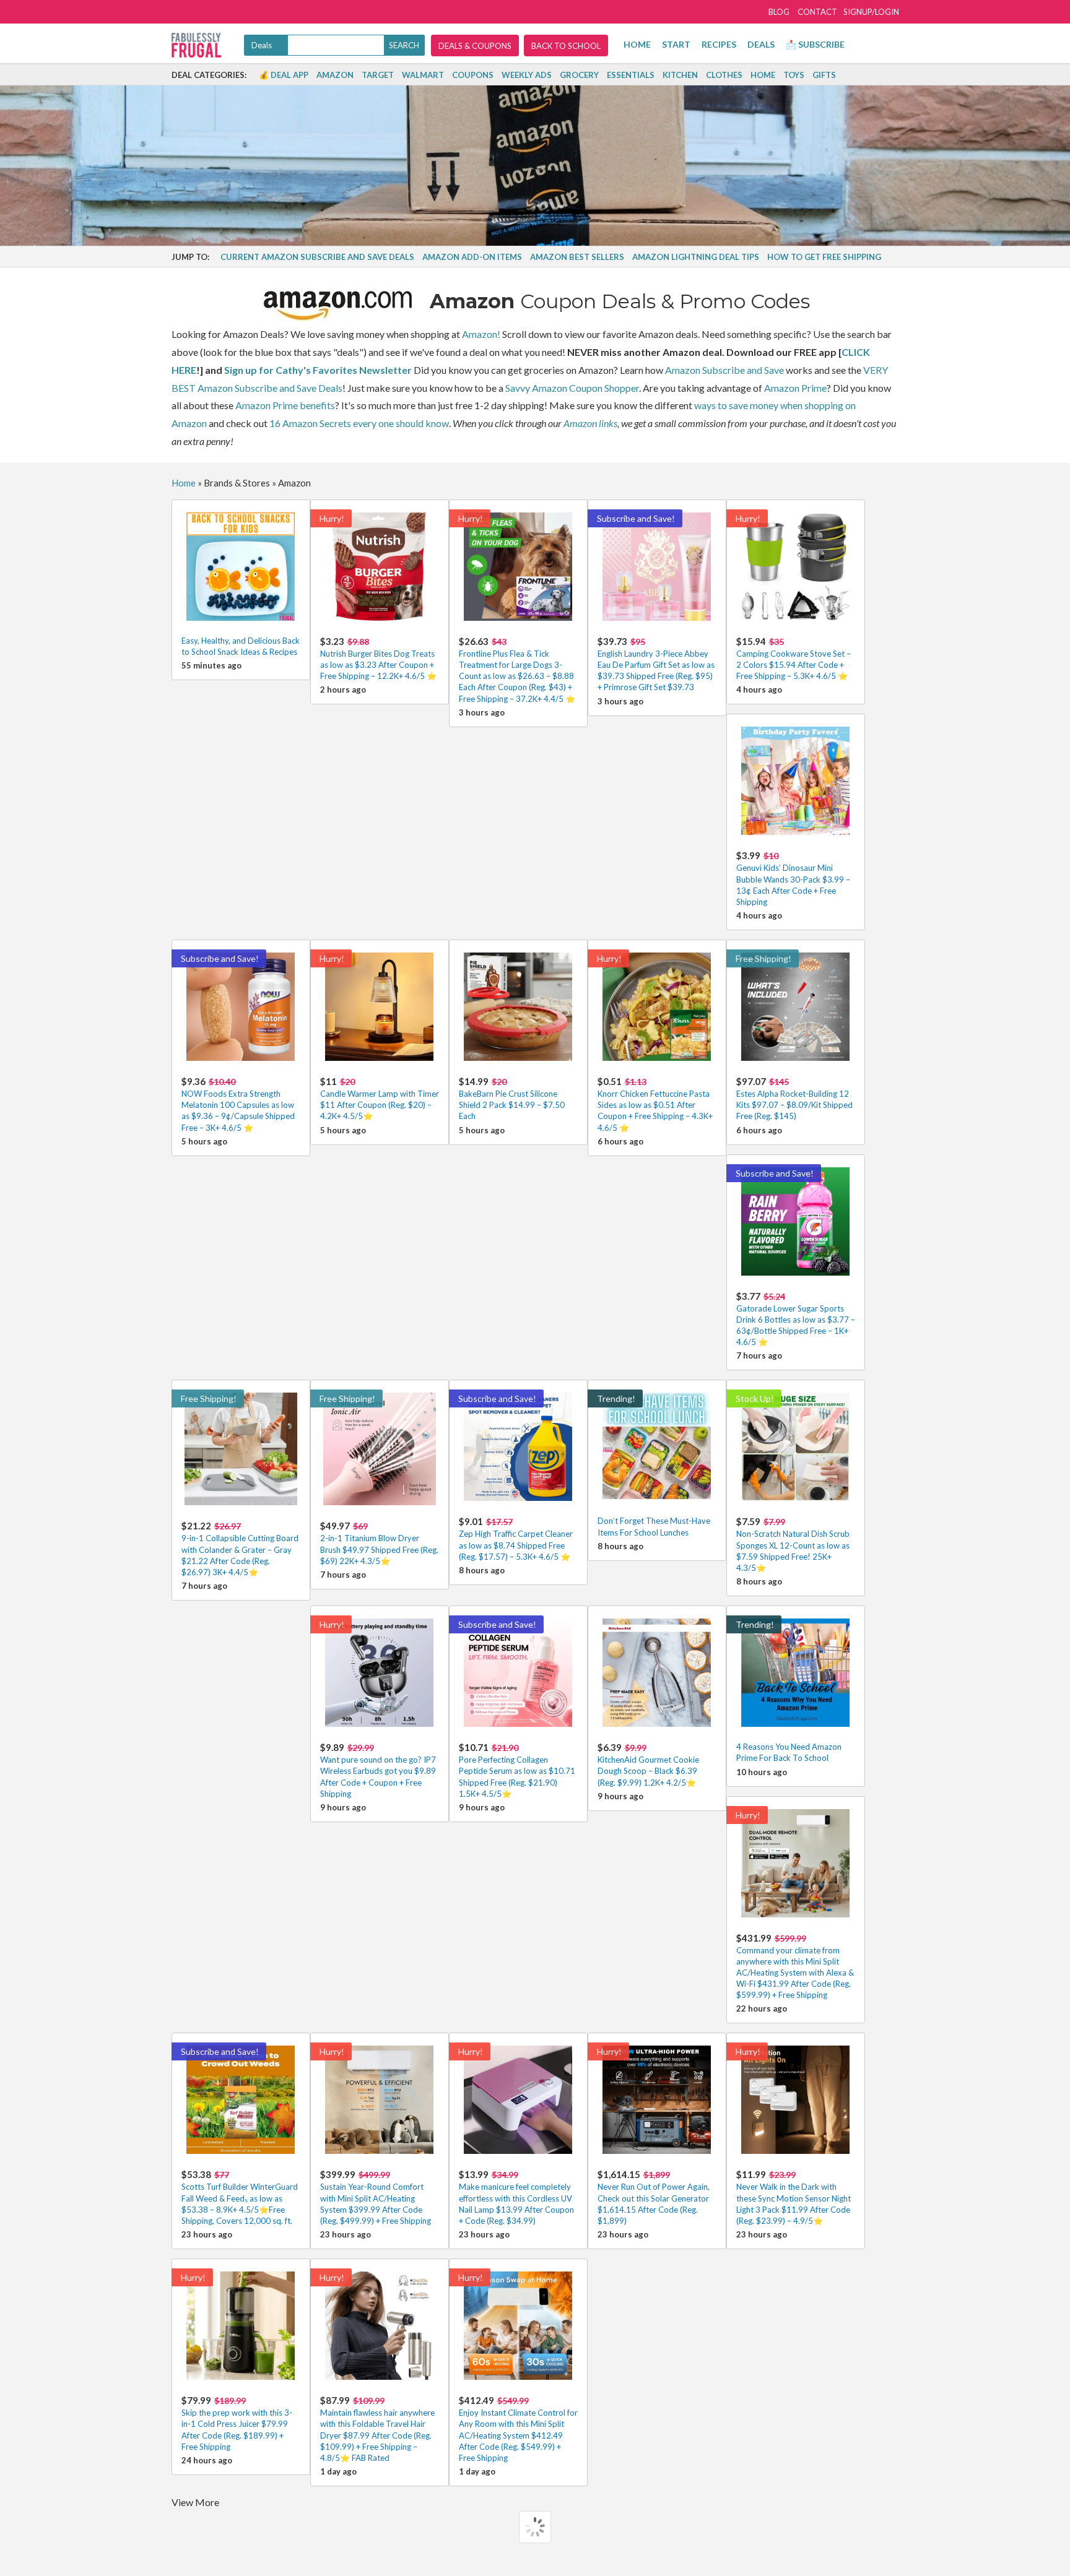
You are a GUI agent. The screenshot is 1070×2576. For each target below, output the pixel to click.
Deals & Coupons (475, 46)
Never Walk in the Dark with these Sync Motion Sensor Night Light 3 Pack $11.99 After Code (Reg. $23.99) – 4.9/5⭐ (794, 2197)
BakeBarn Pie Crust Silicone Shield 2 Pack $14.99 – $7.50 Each (512, 1098)
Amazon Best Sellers (577, 257)
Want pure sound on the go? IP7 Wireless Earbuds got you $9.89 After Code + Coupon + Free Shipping (378, 1770)
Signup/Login (871, 12)
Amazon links (590, 423)
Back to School (566, 46)
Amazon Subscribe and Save (724, 370)
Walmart (423, 75)
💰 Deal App (284, 75)
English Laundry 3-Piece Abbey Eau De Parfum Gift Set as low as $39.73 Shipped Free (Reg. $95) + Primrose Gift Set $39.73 (656, 664)
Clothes (724, 75)
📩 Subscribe (815, 44)
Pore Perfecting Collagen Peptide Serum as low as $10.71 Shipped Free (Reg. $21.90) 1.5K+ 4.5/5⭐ (517, 1770)
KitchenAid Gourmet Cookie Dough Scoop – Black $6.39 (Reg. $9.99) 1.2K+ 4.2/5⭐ (648, 1764)
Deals (761, 44)
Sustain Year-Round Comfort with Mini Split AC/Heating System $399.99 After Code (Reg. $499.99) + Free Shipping (376, 2197)
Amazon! (481, 334)
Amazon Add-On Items (472, 257)
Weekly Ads (527, 75)
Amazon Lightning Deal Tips (696, 257)
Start (676, 44)
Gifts (824, 75)
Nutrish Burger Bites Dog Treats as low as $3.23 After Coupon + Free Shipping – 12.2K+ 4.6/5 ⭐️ (378, 658)
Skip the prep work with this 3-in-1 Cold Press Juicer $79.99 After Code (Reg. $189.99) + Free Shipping (237, 2423)
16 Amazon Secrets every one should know (359, 423)
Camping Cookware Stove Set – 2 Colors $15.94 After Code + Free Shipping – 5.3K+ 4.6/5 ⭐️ (794, 658)
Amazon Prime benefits (285, 405)
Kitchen (680, 75)
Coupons (473, 75)
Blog (779, 12)
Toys (794, 75)
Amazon (335, 75)
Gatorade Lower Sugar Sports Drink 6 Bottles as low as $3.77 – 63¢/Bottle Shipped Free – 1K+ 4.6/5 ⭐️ (796, 1319)
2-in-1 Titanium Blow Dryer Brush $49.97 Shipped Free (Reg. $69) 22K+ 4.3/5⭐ (379, 1543)
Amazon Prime (795, 388)
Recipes (719, 44)
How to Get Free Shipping (824, 257)
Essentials (631, 75)
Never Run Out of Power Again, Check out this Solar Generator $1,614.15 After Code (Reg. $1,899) (654, 2197)
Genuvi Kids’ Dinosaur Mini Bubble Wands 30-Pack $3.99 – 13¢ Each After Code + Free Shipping (793, 878)
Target (378, 75)
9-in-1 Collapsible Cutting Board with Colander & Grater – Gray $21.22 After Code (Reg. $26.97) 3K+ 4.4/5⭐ (240, 1549)
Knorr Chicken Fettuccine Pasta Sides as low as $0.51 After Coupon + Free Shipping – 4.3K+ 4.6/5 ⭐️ (655, 1104)
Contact (817, 12)
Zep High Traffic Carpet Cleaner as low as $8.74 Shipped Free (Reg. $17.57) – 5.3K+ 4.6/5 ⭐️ (516, 1538)
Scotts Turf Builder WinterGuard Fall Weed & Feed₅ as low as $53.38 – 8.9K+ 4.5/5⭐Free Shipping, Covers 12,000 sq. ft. (240, 2197)
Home (637, 44)
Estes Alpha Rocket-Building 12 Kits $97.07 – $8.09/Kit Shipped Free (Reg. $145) (794, 1098)
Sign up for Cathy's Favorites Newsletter (318, 370)
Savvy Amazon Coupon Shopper (572, 388)
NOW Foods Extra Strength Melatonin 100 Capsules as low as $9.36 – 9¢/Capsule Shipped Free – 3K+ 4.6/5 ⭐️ (238, 1104)
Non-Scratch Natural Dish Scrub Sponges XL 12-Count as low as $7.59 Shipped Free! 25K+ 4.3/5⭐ (793, 1544)
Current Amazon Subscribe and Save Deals (317, 257)
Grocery (579, 75)
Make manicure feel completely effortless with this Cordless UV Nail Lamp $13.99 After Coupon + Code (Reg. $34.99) (516, 2197)
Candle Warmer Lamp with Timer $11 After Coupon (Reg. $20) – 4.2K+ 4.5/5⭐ (380, 1098)
